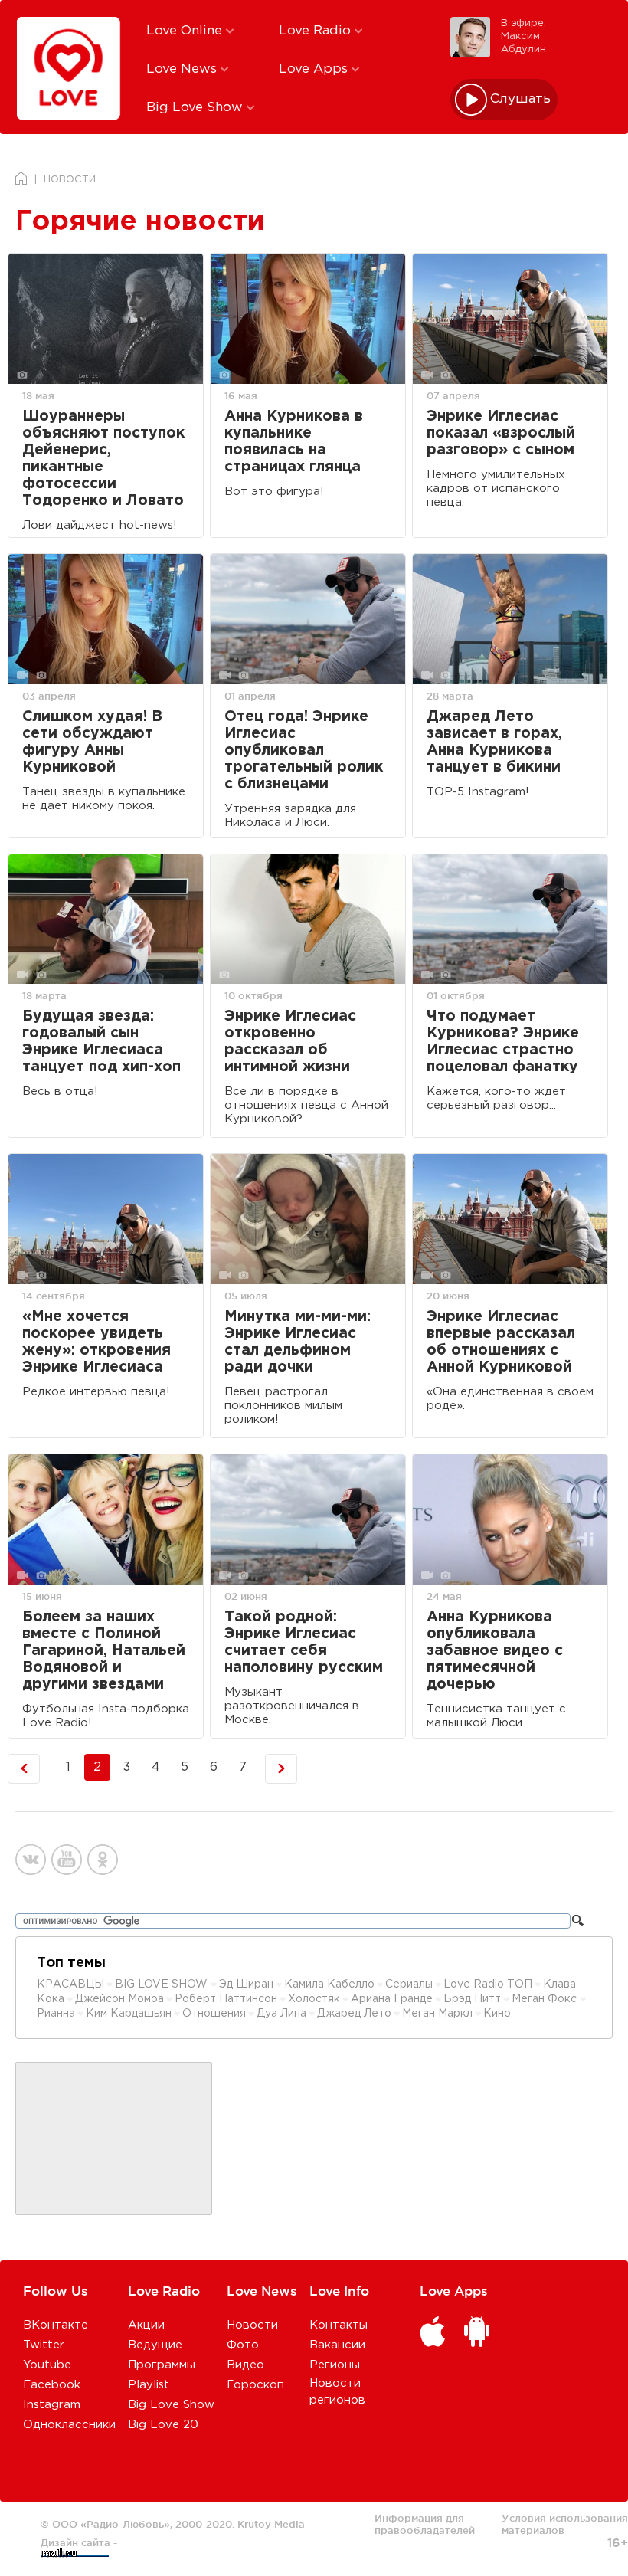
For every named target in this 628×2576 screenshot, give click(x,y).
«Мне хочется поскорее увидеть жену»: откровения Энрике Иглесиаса (96, 1342)
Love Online (186, 31)
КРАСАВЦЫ (70, 1984)
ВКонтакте (56, 2325)
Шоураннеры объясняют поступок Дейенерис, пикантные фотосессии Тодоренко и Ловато (103, 459)
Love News (183, 69)
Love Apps (315, 69)
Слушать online (521, 99)
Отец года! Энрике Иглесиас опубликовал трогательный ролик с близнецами (304, 751)
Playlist (149, 2385)
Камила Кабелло (329, 1984)
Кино (497, 2014)
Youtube (47, 2365)
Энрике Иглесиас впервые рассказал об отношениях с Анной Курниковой (501, 1342)
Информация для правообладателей (425, 2524)
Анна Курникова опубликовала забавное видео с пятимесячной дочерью (495, 1651)
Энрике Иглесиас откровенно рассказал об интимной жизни (290, 1042)
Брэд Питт (472, 1999)
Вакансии (337, 2345)
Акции (146, 2325)
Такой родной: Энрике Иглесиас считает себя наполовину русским (304, 1642)
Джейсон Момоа (119, 1999)
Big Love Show (196, 108)
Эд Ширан (246, 1984)
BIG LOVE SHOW (163, 1984)
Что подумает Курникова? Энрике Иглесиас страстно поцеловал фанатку (503, 1042)
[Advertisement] (114, 2139)
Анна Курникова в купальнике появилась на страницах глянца (294, 442)
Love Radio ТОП (488, 1984)
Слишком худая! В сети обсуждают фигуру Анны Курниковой (92, 742)
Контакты (339, 2325)
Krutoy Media (271, 2524)
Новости (252, 2325)
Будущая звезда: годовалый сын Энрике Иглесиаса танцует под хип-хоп (101, 1042)
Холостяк (314, 1999)
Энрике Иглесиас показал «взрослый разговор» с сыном (501, 433)
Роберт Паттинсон (226, 1999)
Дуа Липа (281, 2014)
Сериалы (409, 1984)
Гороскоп (255, 2385)
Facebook (52, 2385)
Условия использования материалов (565, 2524)
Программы (162, 2365)
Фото (243, 2345)
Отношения (214, 2014)
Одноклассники (69, 2425)
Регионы (335, 2365)
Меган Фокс (546, 1999)
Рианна (56, 2014)
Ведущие (155, 2345)
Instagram (52, 2405)
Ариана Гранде (392, 1999)
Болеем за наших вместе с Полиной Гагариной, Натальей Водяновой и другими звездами (104, 1651)
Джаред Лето (354, 2014)
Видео (245, 2365)
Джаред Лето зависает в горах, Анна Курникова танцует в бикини (494, 742)
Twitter (44, 2345)
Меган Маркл (437, 2014)
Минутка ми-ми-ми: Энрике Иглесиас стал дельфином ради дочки (298, 1342)
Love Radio (317, 31)
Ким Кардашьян (129, 2014)
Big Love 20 (163, 2425)
